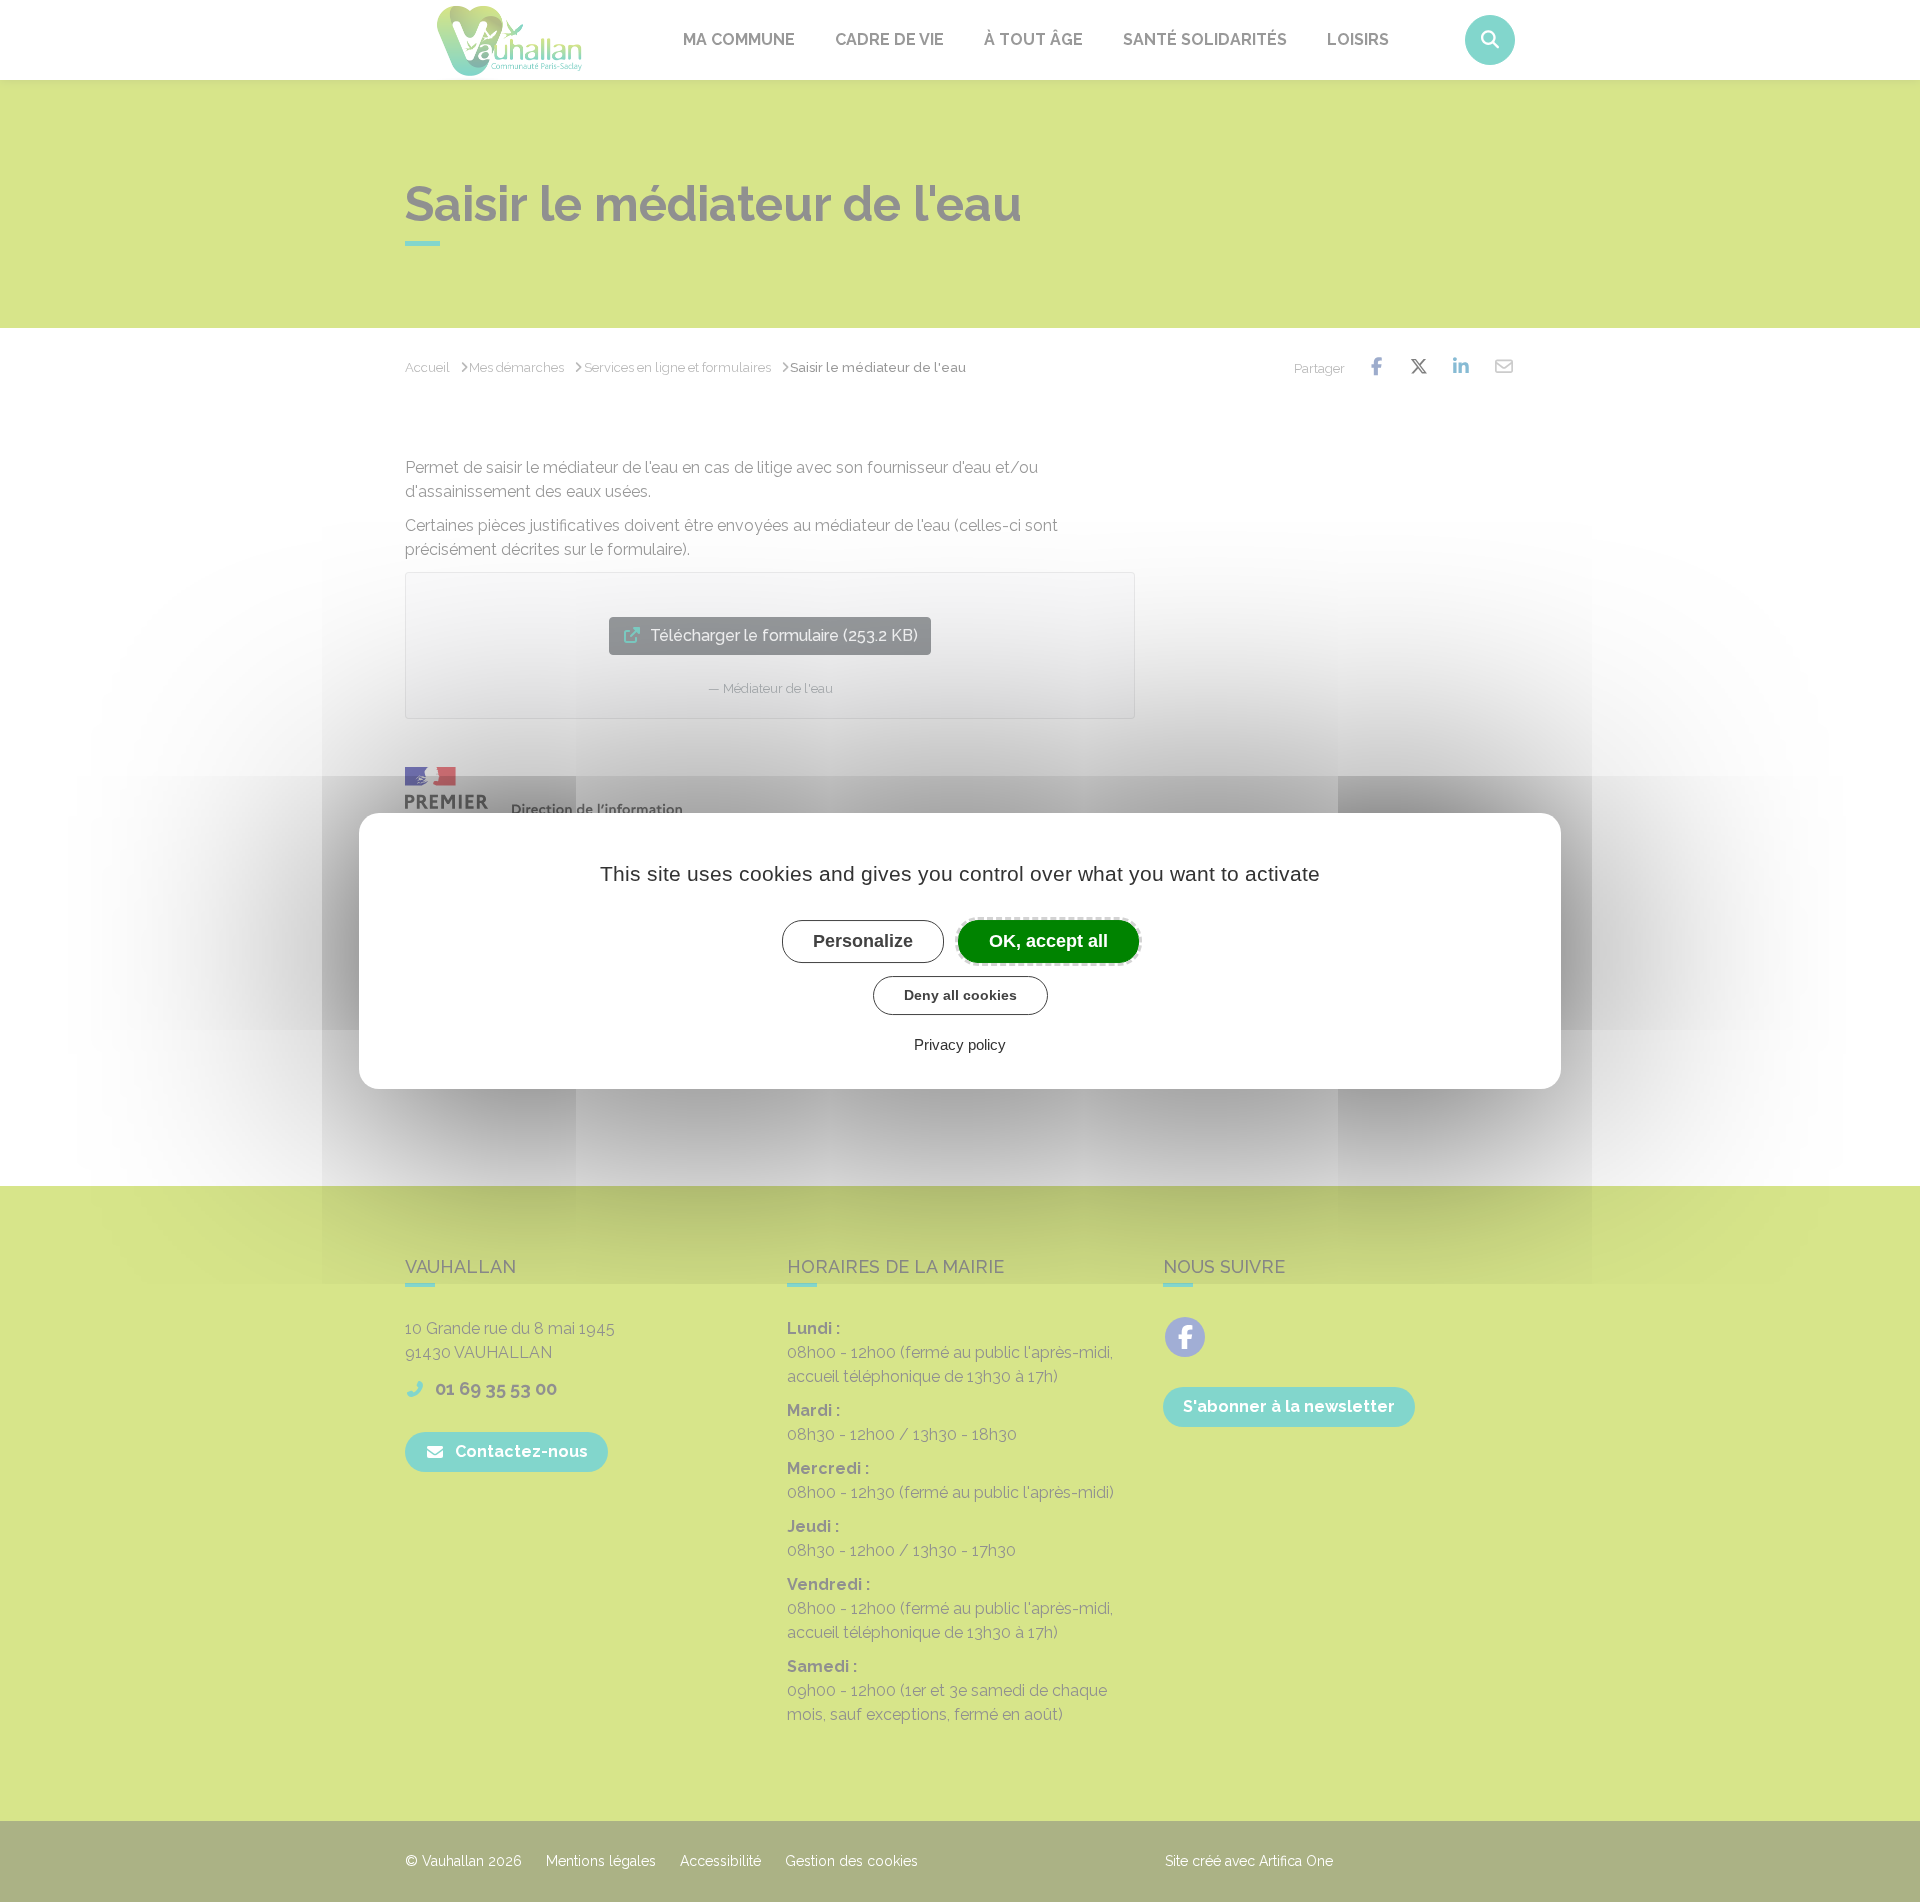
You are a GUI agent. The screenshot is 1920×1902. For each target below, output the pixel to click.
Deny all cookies (960, 995)
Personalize (863, 941)
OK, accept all (1048, 941)
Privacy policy (960, 1044)
